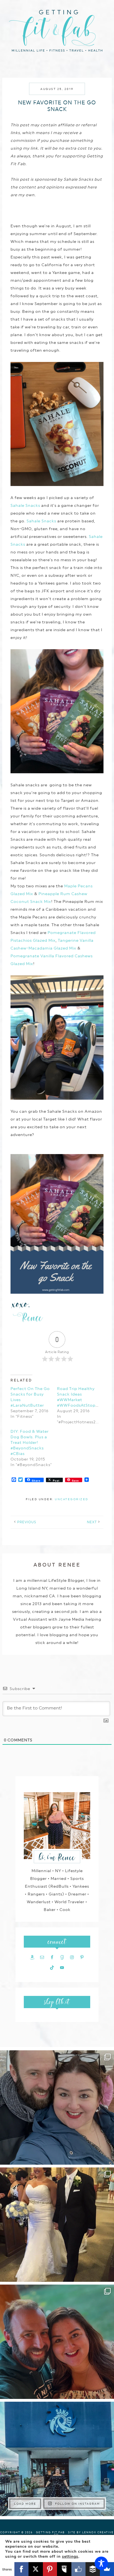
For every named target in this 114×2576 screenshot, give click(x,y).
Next (92, 1522)
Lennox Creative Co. (84, 2534)
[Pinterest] (50, 2569)
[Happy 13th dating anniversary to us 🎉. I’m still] (57, 2107)
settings (70, 2557)
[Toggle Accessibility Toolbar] (101, 2563)
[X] (36, 2569)
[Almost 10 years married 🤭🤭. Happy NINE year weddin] (57, 2225)
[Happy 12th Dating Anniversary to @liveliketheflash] (57, 2342)
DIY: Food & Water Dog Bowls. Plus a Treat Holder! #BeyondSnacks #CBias (30, 1442)
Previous (27, 1522)
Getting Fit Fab (57, 30)
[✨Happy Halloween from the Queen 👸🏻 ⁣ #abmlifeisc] (57, 2459)
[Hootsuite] (64, 2569)
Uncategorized (72, 1499)
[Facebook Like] (79, 2569)
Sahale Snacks (25, 505)
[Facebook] (22, 2569)
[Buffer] (93, 2569)
